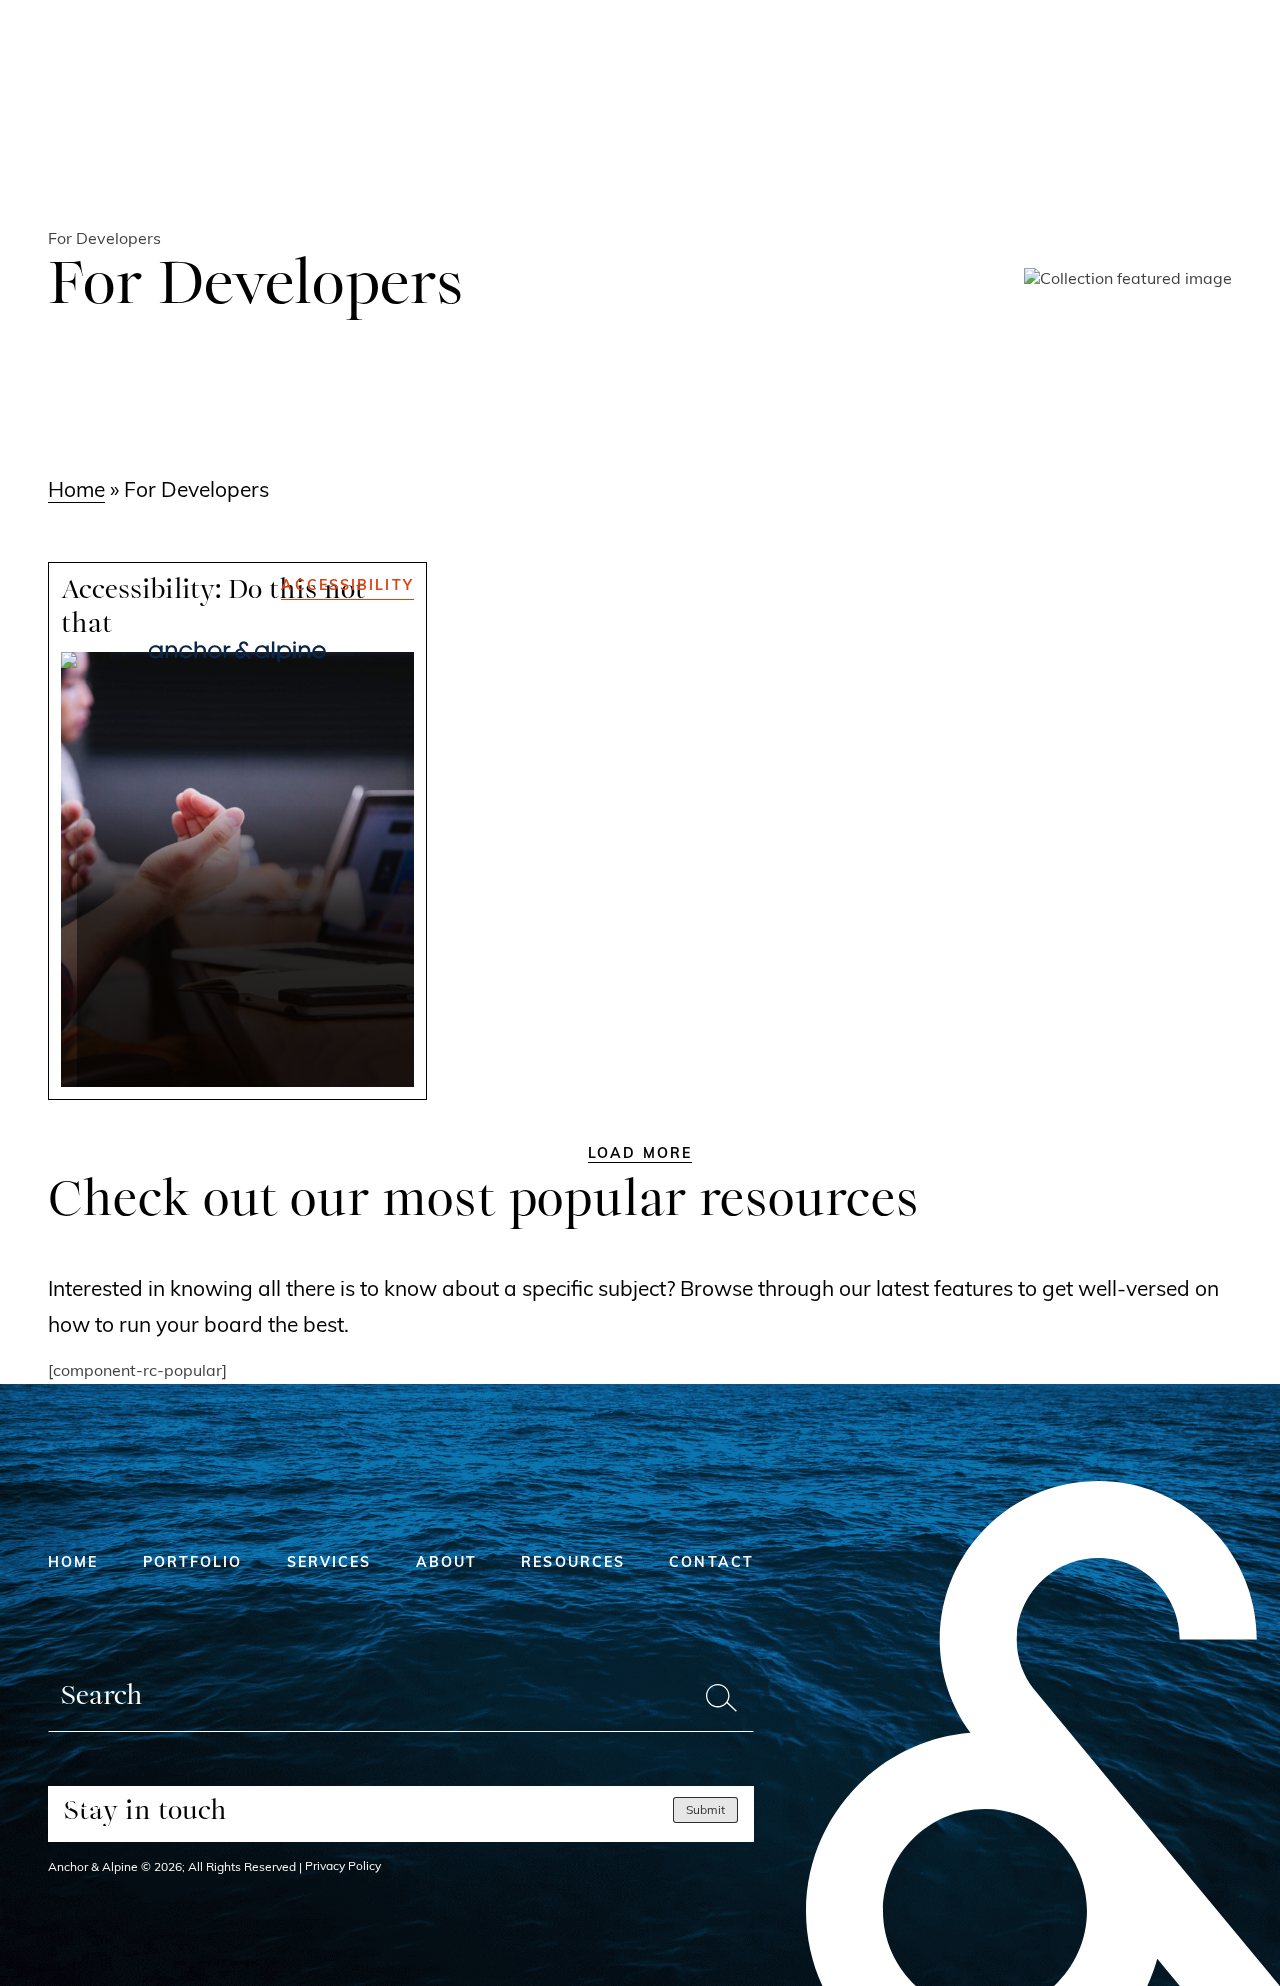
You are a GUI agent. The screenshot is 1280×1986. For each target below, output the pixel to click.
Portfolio (193, 1563)
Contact (711, 1563)
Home (76, 491)
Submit (705, 1811)
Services (329, 1563)
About (447, 1563)
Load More (640, 1155)
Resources (573, 1563)
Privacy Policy (343, 1867)
